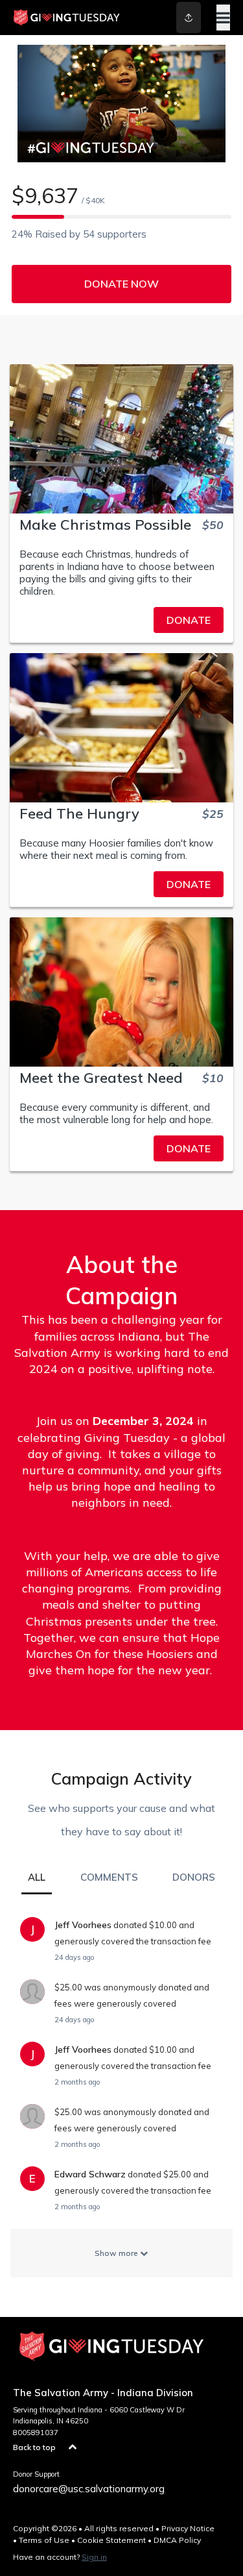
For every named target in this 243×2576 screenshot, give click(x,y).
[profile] (177, 18)
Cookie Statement (111, 2540)
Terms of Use (44, 2540)
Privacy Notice (188, 2528)
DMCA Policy (177, 2540)
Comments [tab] (109, 1877)
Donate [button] (189, 620)
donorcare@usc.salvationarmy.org (89, 2489)
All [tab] (37, 1877)
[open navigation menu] (223, 18)
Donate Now (121, 284)
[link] (121, 620)
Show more (117, 2253)
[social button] (189, 18)
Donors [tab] (194, 1877)
